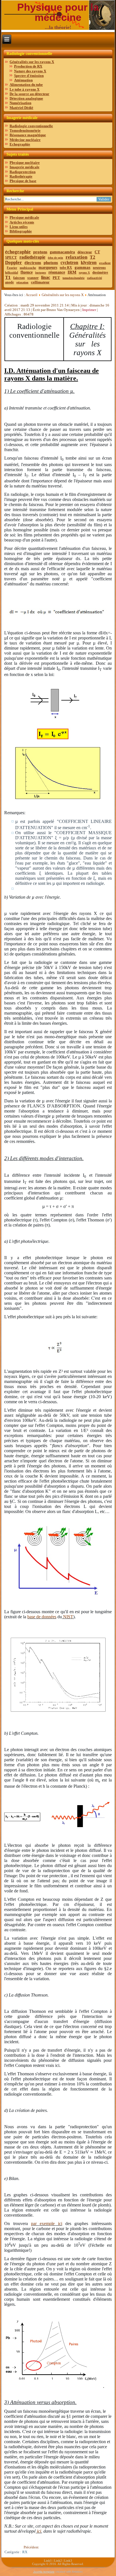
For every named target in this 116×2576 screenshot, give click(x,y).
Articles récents (22, 222)
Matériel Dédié (21, 108)
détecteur (85, 252)
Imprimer (90, 310)
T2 (92, 257)
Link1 (48, 2561)
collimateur (40, 282)
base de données (42, 1617)
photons (51, 263)
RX (25, 2552)
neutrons (99, 268)
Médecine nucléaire (25, 140)
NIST (68, 1617)
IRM (72, 272)
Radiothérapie (21, 176)
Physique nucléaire (25, 163)
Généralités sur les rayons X (32, 62)
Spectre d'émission (29, 76)
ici (38, 2531)
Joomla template (44, 2572)
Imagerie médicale (24, 167)
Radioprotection (23, 172)
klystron (89, 262)
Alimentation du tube (26, 85)
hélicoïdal (12, 272)
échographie (18, 252)
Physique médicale (24, 217)
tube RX (66, 268)
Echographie (20, 144)
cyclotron (69, 262)
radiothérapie (32, 257)
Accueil (32, 295)
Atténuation (23, 80)
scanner (33, 278)
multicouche (28, 268)
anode (9, 282)
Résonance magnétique (28, 135)
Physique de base (23, 181)
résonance (57, 272)
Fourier (12, 268)
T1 (8, 277)
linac (46, 277)
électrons (33, 263)
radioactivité (94, 278)
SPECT (11, 257)
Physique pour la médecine (58, 12)
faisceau (19, 278)
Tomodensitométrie (25, 130)
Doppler (14, 262)
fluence (27, 272)
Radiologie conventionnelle (31, 126)
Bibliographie (21, 231)
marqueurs (48, 268)
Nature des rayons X (30, 71)
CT (97, 252)
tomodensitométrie (73, 278)
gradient (105, 263)
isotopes (41, 272)
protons (40, 252)
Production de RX (28, 66)
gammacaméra (62, 252)
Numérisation (20, 103)
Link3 (68, 2561)
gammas (82, 267)
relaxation (76, 257)
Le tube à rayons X (24, 89)
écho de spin (55, 258)
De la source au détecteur (29, 94)
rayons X (84, 273)
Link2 (58, 2561)
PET (56, 278)
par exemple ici (47, 2223)
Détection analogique (26, 98)
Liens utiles (19, 227)
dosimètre (100, 272)
